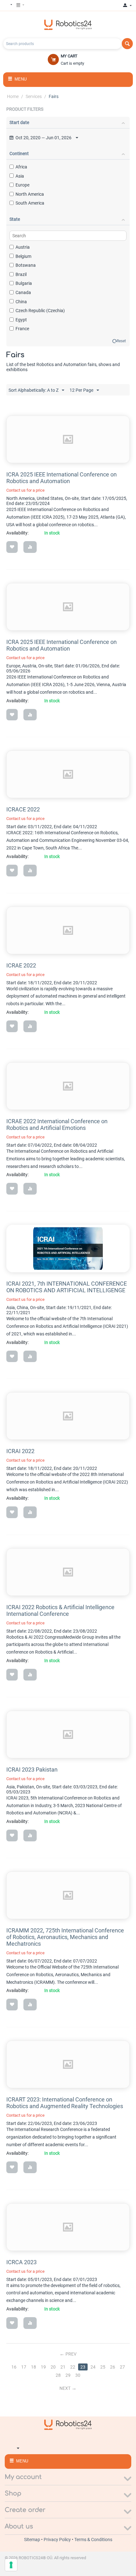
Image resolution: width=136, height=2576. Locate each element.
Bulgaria (24, 283)
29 (68, 2375)
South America (30, 203)
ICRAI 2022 (20, 1451)
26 (113, 2367)
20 (53, 2367)
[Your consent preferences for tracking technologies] (11, 2565)
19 (43, 2367)
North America (30, 194)
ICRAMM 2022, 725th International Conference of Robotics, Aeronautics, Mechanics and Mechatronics (65, 1937)
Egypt (21, 320)
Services (34, 96)
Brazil (21, 274)
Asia (20, 176)
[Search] (127, 44)
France (22, 329)
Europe (22, 185)
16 (14, 2367)
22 (73, 2367)
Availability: (17, 533)
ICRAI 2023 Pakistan (32, 1770)
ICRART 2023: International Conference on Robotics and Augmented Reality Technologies (65, 2103)
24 (93, 2367)
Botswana (26, 265)
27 (122, 2367)
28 (58, 2375)
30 (78, 2375)
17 (24, 2367)
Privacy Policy (58, 2540)
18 (34, 2367)
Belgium (23, 256)
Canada (23, 292)
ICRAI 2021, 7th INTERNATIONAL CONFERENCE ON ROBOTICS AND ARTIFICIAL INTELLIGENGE (67, 1287)
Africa (21, 167)
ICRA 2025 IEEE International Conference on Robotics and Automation (62, 478)
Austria (23, 247)
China (21, 302)
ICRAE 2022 (21, 965)
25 (103, 2367)
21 (63, 2367)
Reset (121, 341)
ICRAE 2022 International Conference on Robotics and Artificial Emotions (57, 1124)
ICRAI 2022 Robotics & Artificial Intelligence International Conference (60, 1610)
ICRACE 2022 (23, 809)
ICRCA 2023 (22, 2262)
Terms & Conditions (93, 2540)
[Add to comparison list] (30, 547)
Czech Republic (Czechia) (40, 311)
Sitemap (33, 2540)
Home (13, 96)
